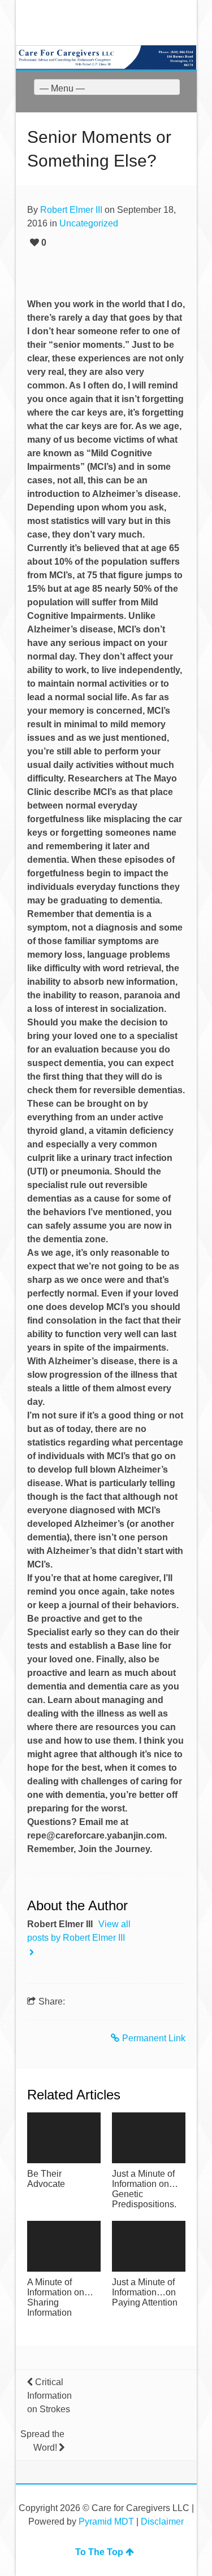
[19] (64, 2138)
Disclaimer (162, 2522)
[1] (149, 2246)
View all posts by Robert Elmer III (79, 1931)
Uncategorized (89, 223)
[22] (64, 2246)
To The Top (99, 2552)
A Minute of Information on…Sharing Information (60, 2297)
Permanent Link (154, 2038)
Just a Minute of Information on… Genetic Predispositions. (145, 2189)
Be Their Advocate (46, 2179)
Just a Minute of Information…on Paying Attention (145, 2292)
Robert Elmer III (71, 210)
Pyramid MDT (106, 2522)
